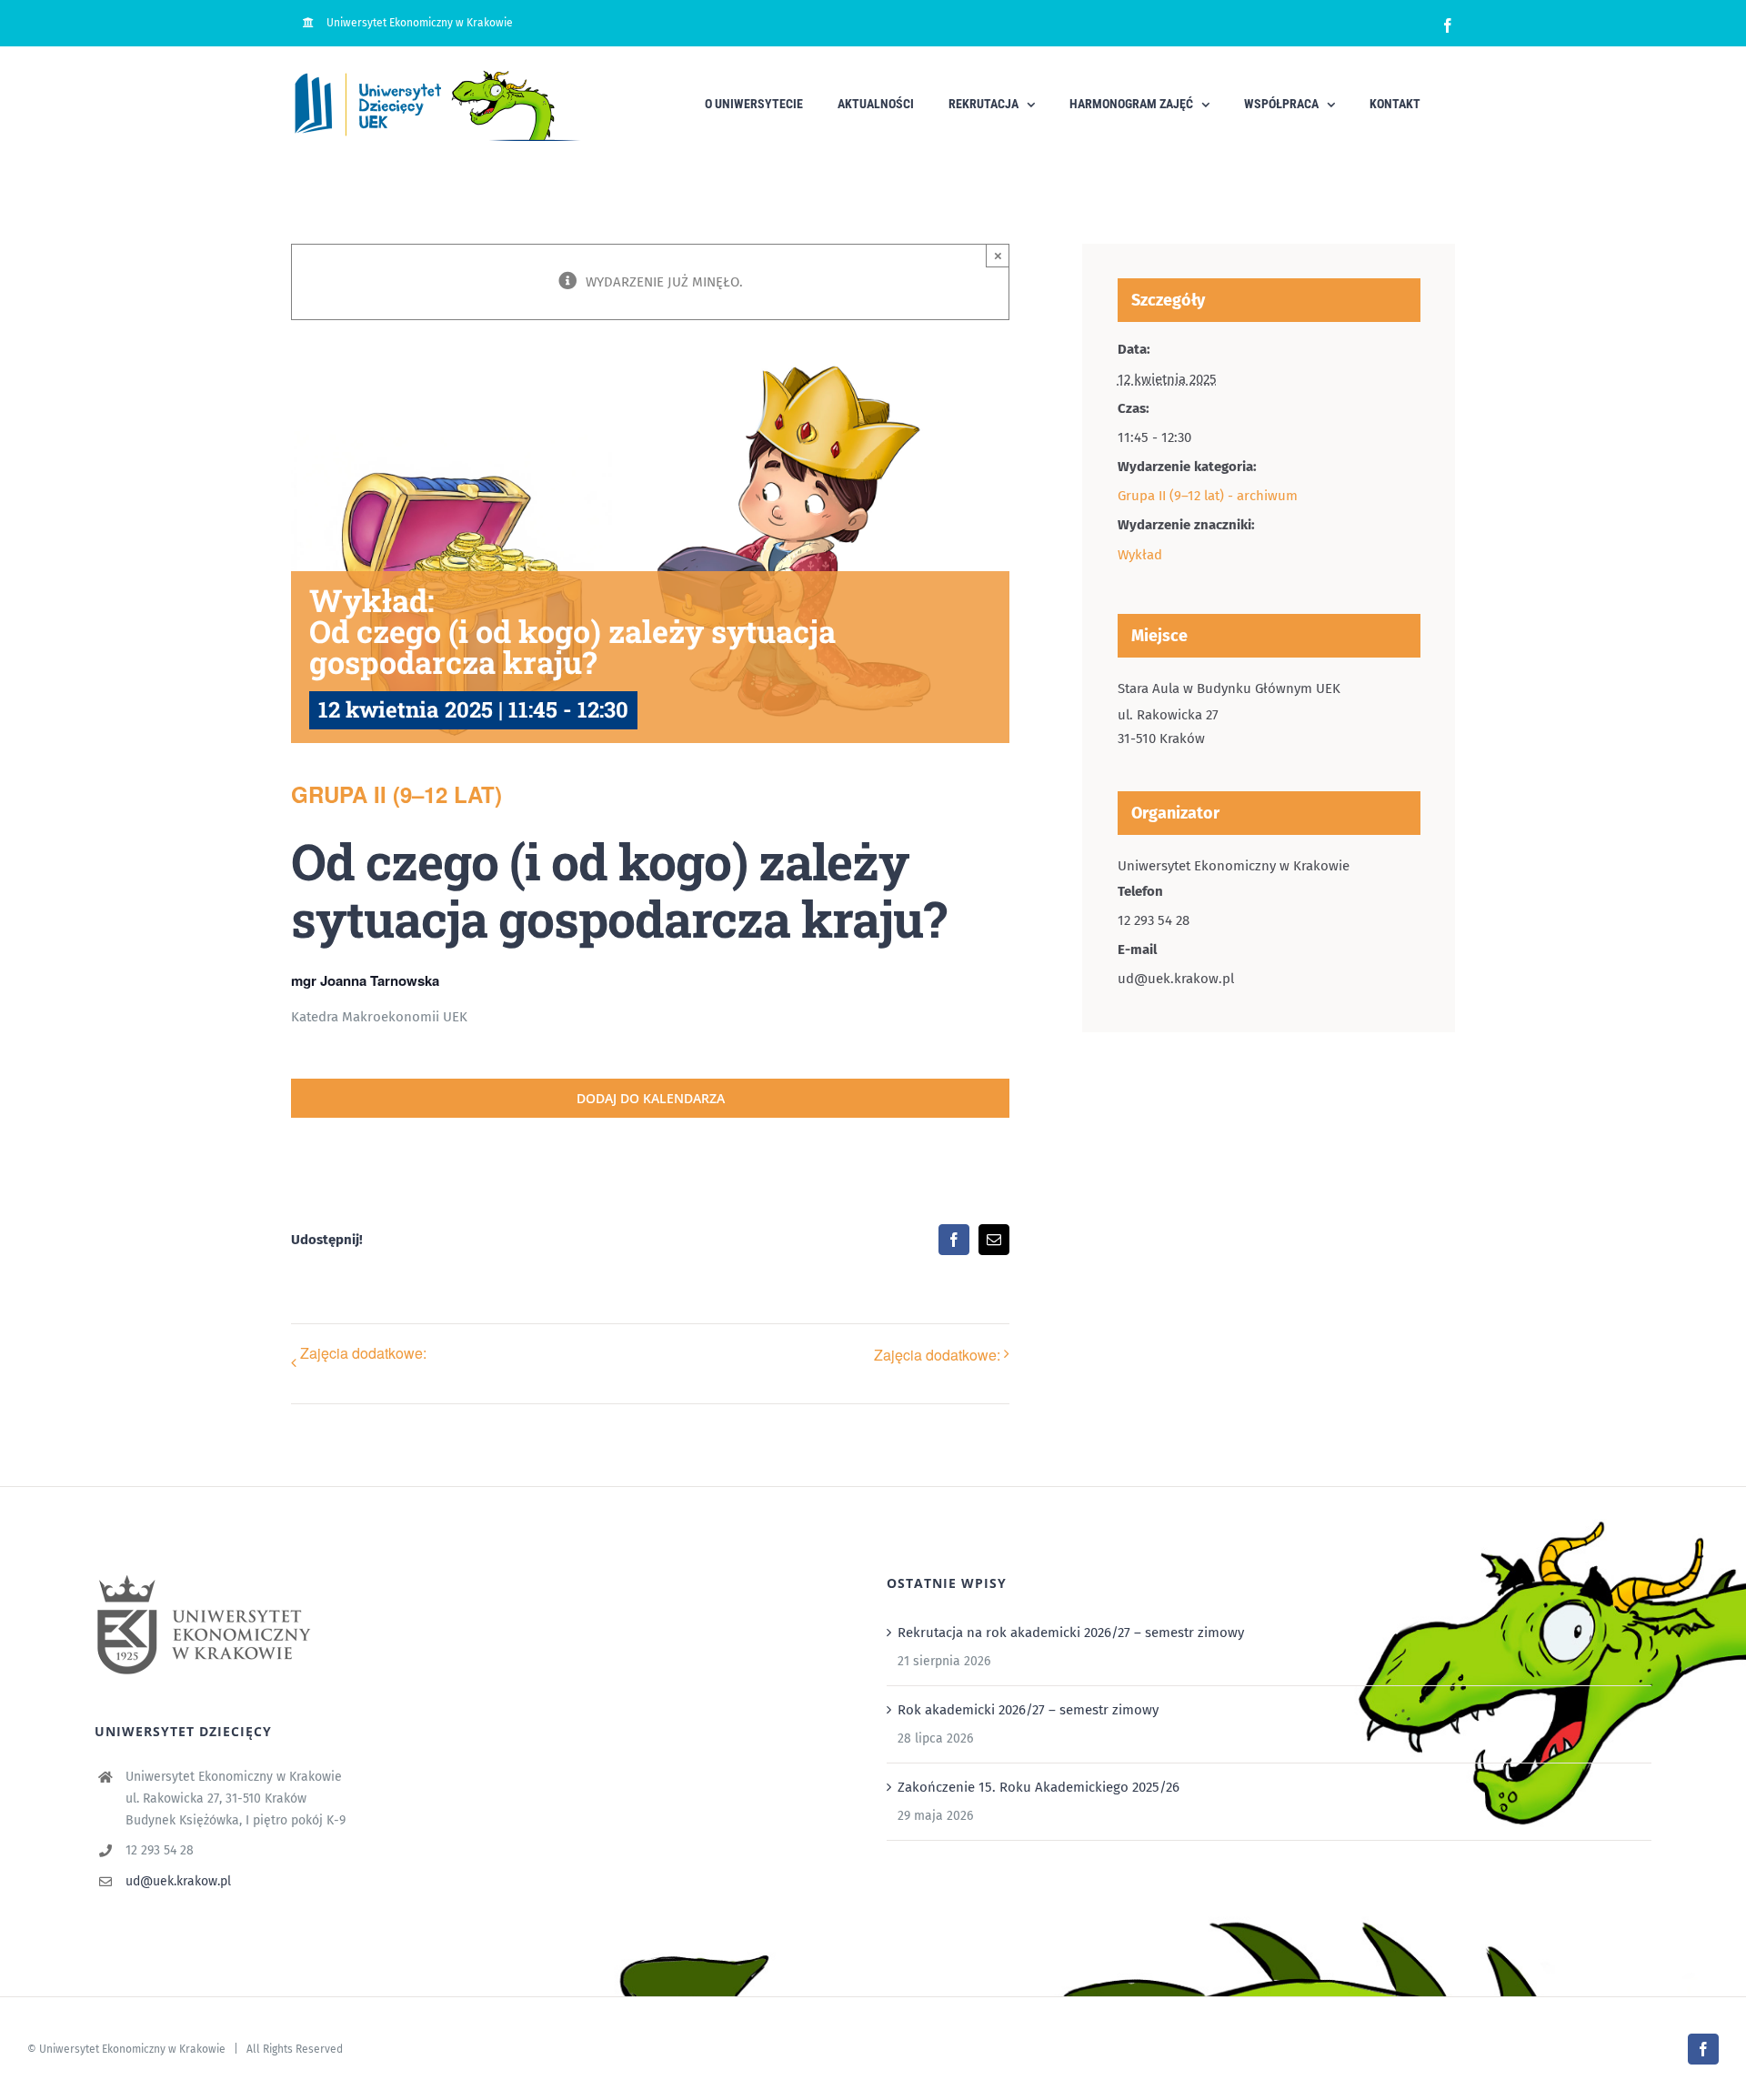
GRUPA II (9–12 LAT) (396, 794)
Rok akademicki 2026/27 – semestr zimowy (1028, 1710)
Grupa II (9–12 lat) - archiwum (1208, 496)
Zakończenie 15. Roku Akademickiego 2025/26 (1039, 1787)
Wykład (1140, 555)
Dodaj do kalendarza (651, 1098)
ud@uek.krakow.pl (178, 1881)
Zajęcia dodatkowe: (363, 1353)
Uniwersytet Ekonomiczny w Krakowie (132, 2049)
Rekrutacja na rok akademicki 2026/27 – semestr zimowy (1071, 1633)
